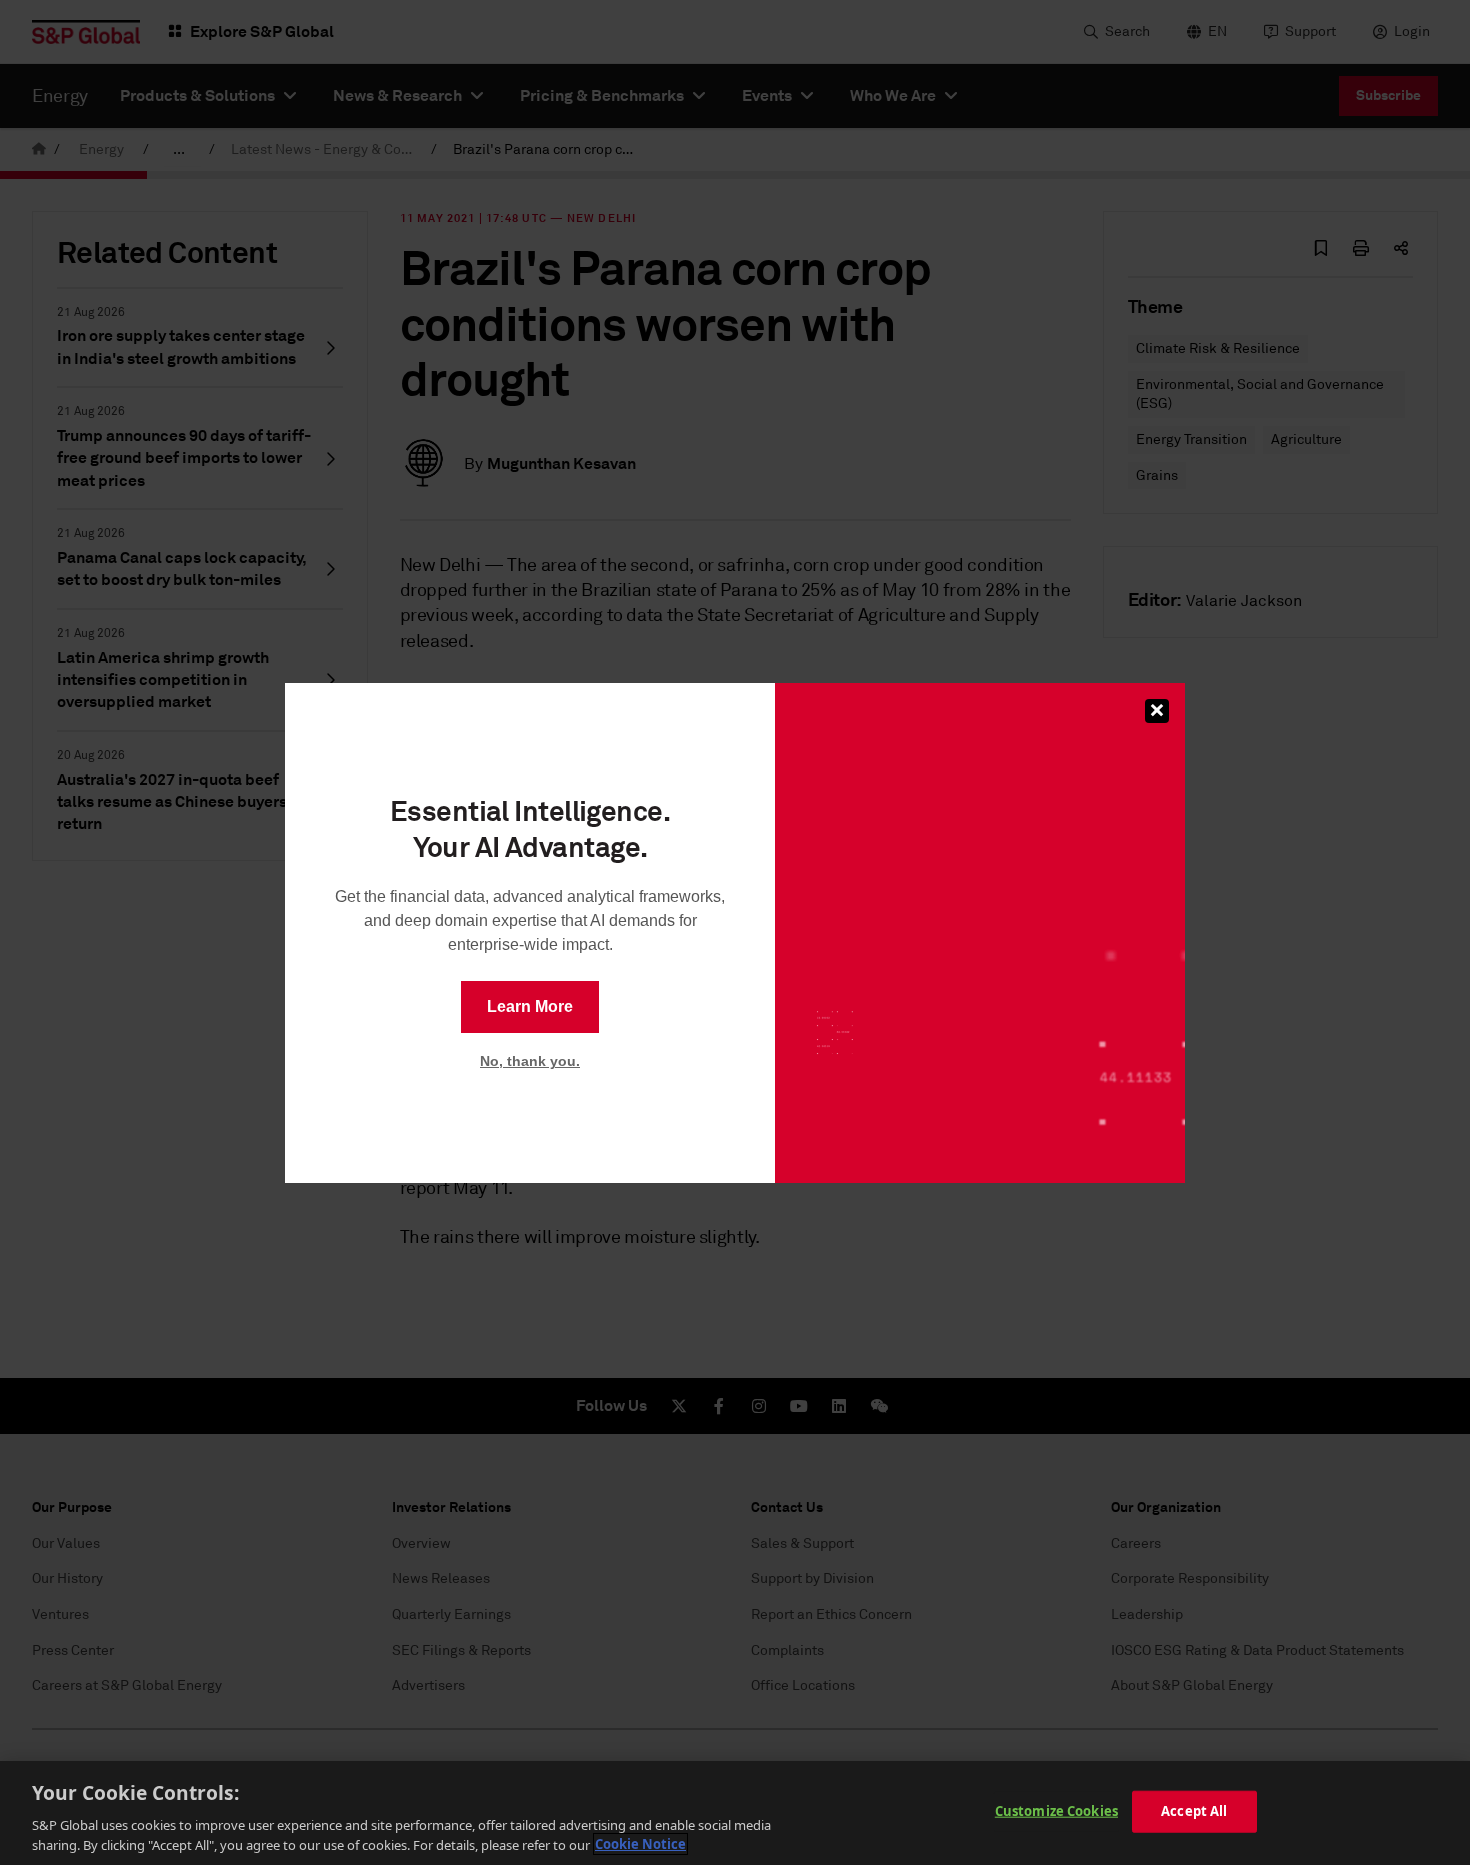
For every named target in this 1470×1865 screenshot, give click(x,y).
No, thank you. (530, 1061)
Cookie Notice (640, 1844)
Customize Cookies (1056, 1811)
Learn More (530, 1006)
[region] (735, 1813)
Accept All (1194, 1811)
